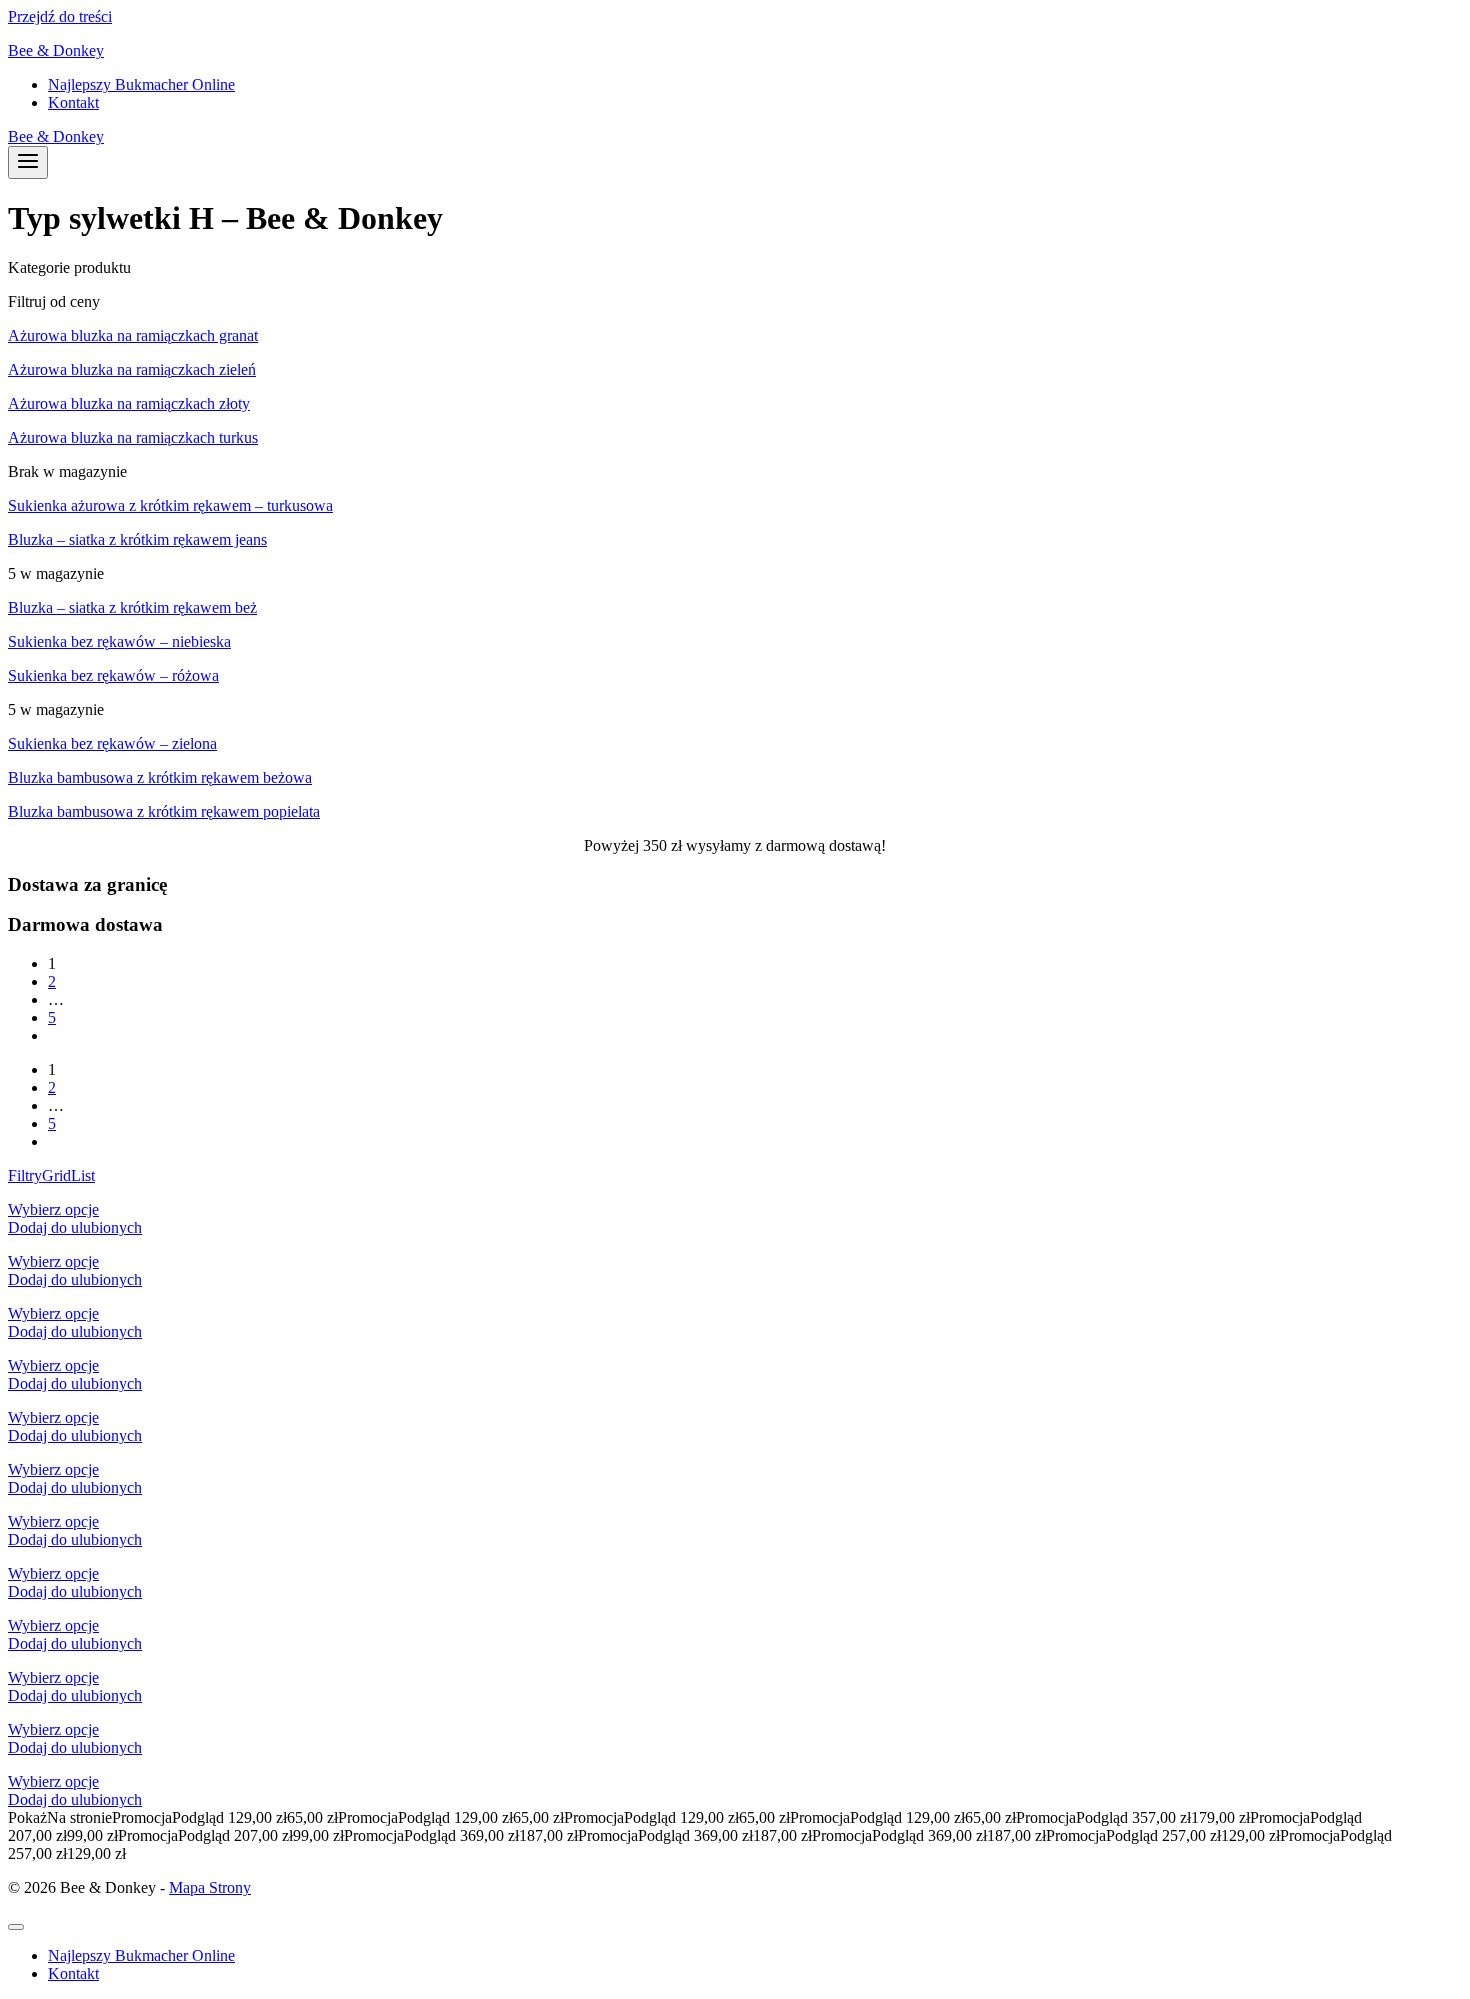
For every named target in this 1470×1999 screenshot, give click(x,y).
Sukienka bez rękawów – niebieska (119, 641)
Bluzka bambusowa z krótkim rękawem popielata (164, 811)
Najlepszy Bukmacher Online (141, 84)
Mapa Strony (210, 1887)
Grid (56, 1175)
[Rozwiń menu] (28, 162)
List (83, 1175)
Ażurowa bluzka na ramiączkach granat (133, 335)
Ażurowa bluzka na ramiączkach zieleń (132, 369)
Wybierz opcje (53, 1209)
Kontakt (73, 102)
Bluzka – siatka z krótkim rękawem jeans (137, 539)
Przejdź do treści (60, 16)
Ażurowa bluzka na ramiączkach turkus (133, 437)
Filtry (25, 1175)
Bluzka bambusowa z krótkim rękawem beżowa (160, 777)
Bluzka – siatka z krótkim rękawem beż (132, 607)
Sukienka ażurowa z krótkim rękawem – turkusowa (170, 505)
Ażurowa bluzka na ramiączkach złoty (129, 403)
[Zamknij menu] (16, 1927)
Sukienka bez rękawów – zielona (112, 743)
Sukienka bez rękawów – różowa (113, 675)
